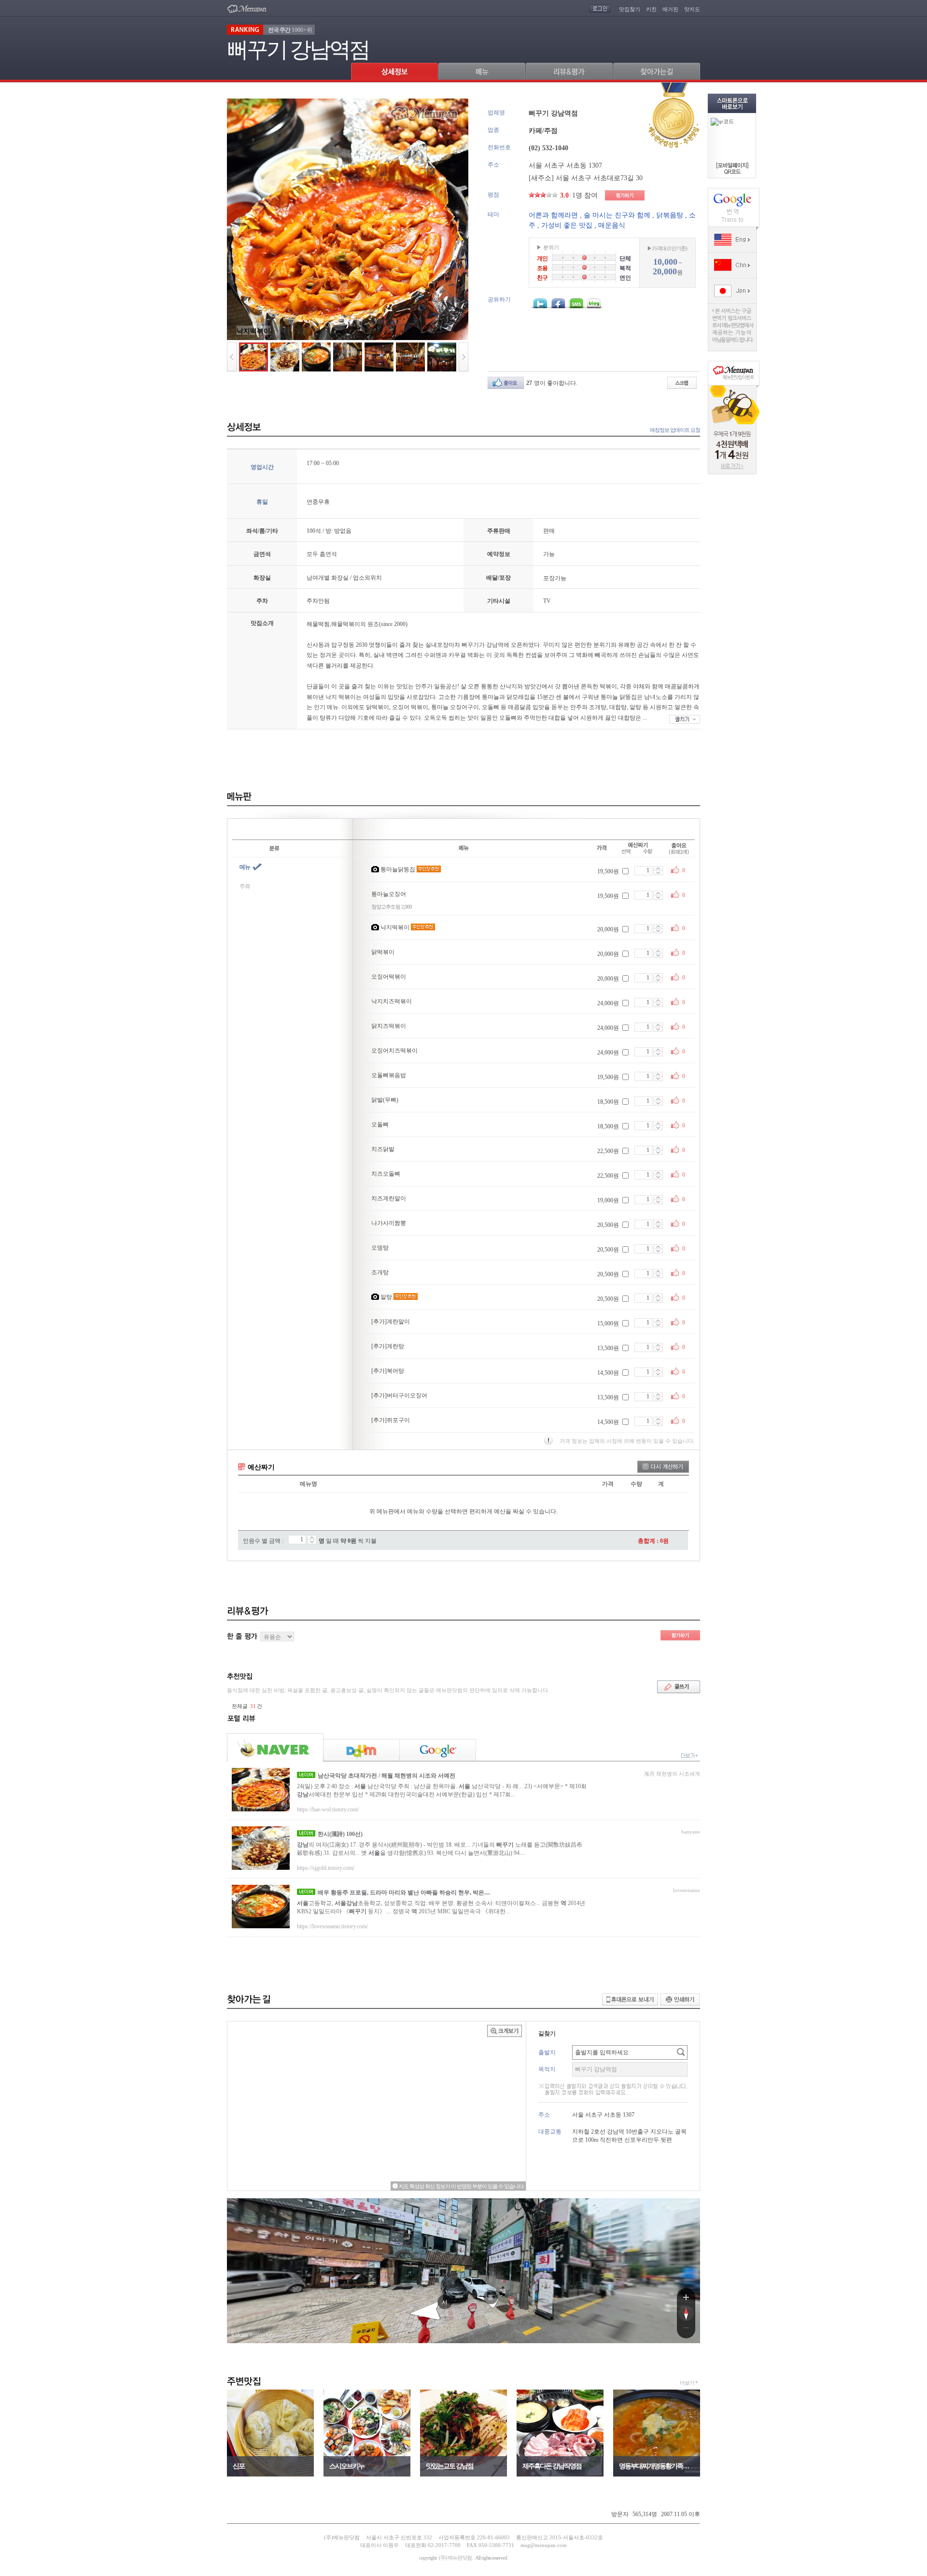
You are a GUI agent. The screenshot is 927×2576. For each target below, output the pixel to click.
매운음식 (612, 225)
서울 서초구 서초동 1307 (565, 165)
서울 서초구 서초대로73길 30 (599, 178)
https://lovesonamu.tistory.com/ (332, 1926)
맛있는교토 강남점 (449, 2466)
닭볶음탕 (670, 215)
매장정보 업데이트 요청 (675, 430)
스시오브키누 (347, 2466)
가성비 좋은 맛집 (567, 225)
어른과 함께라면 (553, 215)
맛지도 (692, 9)
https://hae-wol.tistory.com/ (328, 1809)
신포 (239, 2466)
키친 (651, 9)
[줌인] (686, 2297)
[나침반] (686, 2313)
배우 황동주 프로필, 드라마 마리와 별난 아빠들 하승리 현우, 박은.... (404, 1893)
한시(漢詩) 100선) (340, 1834)
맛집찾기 (630, 9)
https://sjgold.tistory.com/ (326, 1868)
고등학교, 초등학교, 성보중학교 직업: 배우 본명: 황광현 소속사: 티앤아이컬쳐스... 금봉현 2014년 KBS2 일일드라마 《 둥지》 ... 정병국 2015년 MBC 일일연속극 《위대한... (441, 1907)
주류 (245, 886)
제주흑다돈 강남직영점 (552, 2466)
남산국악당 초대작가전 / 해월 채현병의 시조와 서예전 (386, 1776)
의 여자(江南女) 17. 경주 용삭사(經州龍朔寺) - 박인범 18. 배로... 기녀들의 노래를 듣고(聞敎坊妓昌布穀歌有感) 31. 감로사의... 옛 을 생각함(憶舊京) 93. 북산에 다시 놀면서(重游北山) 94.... (440, 1849)
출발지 (547, 2052)
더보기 (687, 2383)
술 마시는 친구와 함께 (617, 215)
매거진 (670, 9)
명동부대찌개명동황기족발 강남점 (657, 2466)
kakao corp (239, 2335)
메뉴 (245, 867)
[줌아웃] (686, 2330)
